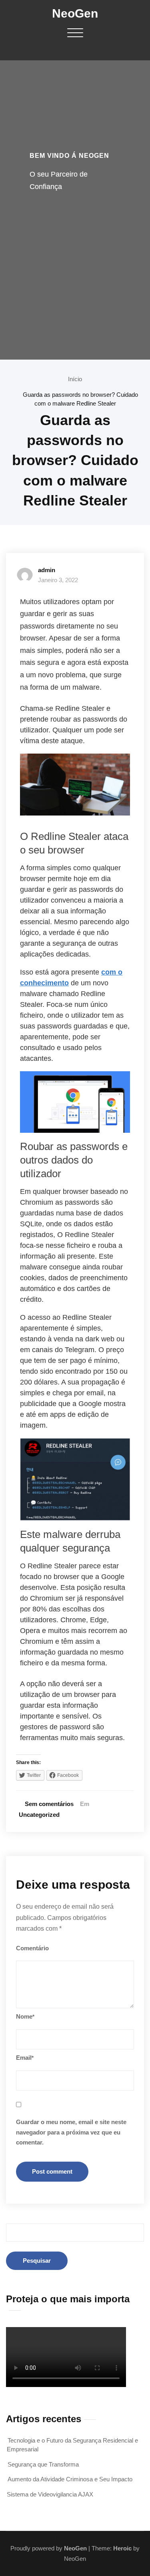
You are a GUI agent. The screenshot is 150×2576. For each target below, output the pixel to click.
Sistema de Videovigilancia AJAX (50, 2494)
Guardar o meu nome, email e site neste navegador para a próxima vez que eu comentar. (71, 2132)
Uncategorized (39, 1815)
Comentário (32, 1948)
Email (25, 2058)
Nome (25, 2016)
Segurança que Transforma (43, 2464)
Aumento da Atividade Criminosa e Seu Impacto (70, 2479)
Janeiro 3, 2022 (58, 580)
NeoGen (75, 13)
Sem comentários (49, 1804)
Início (75, 379)
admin (47, 570)
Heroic (122, 2548)
